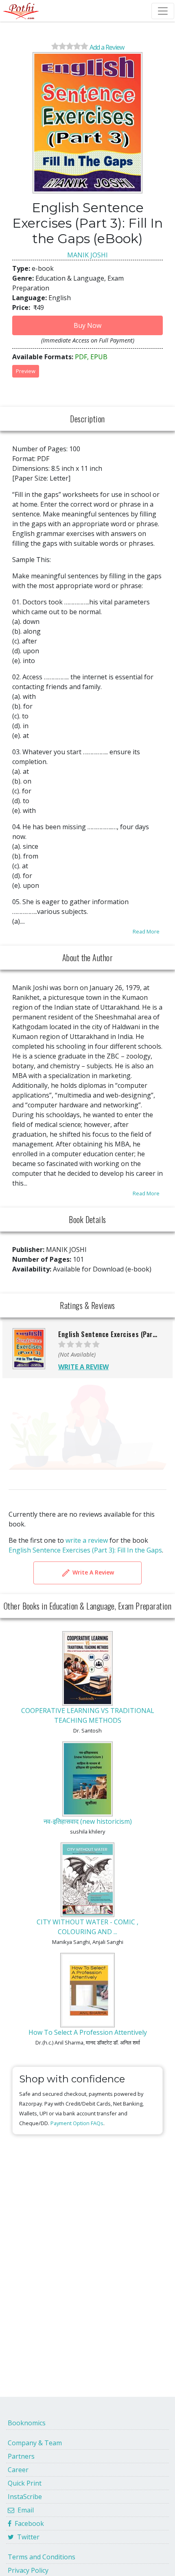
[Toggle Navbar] (163, 11)
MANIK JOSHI (87, 255)
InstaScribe (25, 2497)
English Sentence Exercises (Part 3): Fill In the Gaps (85, 1550)
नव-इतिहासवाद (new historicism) (88, 1821)
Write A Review (92, 1572)
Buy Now (87, 325)
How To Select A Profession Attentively (88, 2032)
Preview (26, 371)
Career (18, 2470)
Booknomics (27, 2423)
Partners (21, 2456)
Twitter (27, 2537)
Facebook (28, 2523)
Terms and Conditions (42, 2557)
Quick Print (25, 2483)
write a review (87, 1540)
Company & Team (35, 2443)
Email (24, 2510)
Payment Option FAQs (77, 2123)
